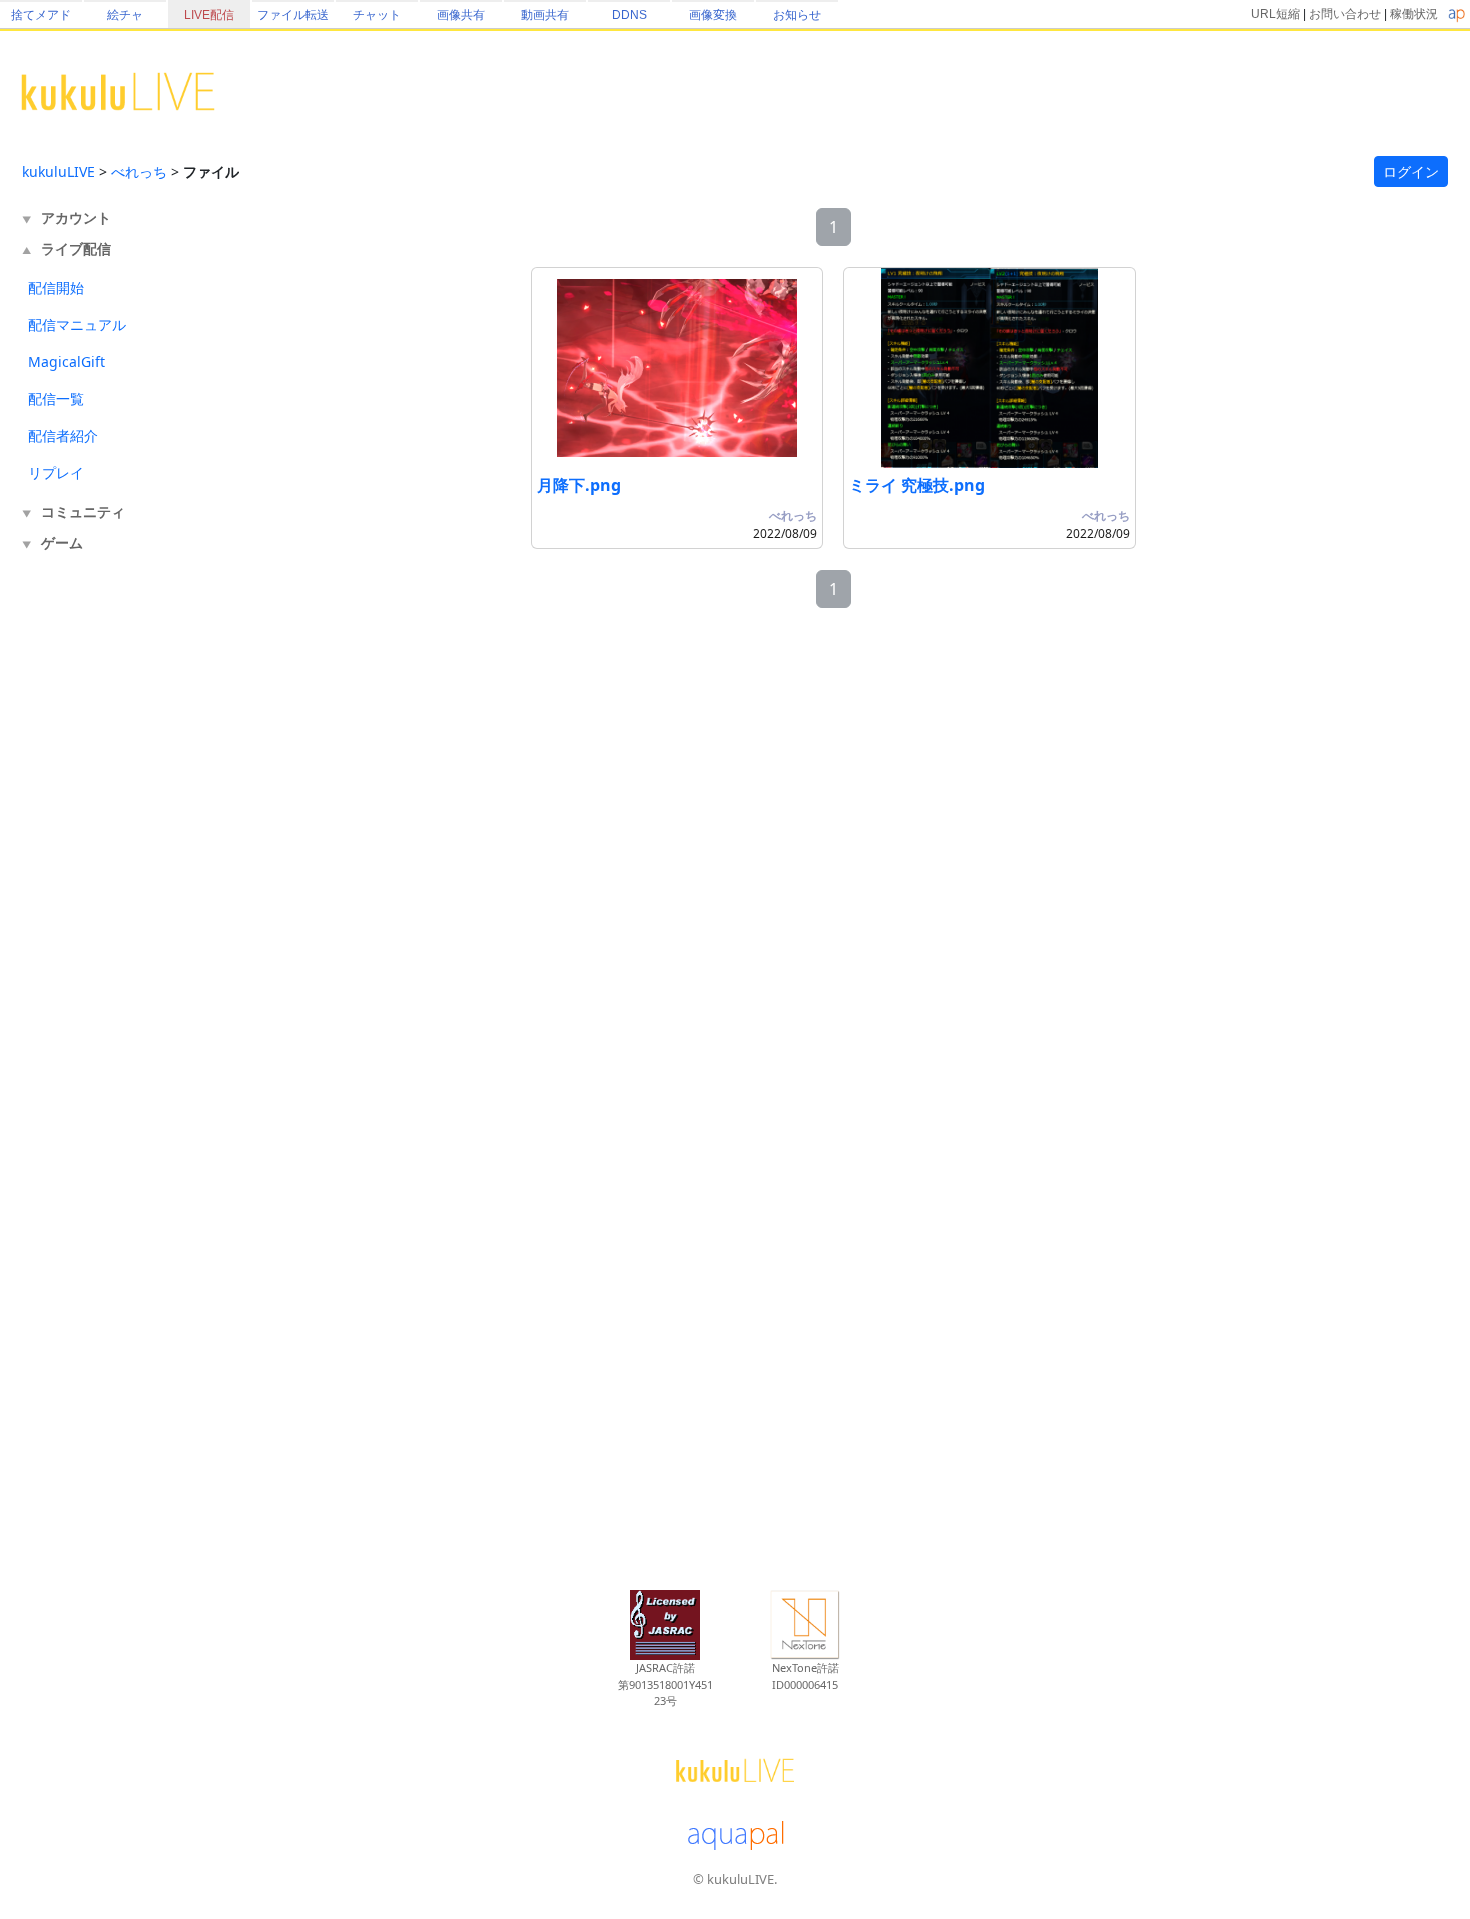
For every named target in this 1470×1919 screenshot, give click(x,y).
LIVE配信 (209, 15)
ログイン (1411, 171)
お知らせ (797, 15)
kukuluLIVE (58, 171)
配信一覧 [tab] (56, 398)
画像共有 (461, 15)
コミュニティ (83, 511)
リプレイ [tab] (56, 472)
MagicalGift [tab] (66, 361)
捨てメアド (41, 15)
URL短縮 (1275, 14)
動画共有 (545, 15)
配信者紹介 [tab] (63, 435)
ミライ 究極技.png (917, 485)
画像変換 (713, 15)
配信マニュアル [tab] (77, 324)
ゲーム (62, 542)
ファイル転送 (293, 15)
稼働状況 (1414, 14)
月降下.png (579, 485)
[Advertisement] (102, 888)
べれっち (139, 171)
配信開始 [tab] (56, 287)
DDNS (629, 15)
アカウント (76, 217)
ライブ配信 (76, 248)
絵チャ (125, 15)
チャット (377, 15)
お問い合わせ (1345, 14)
